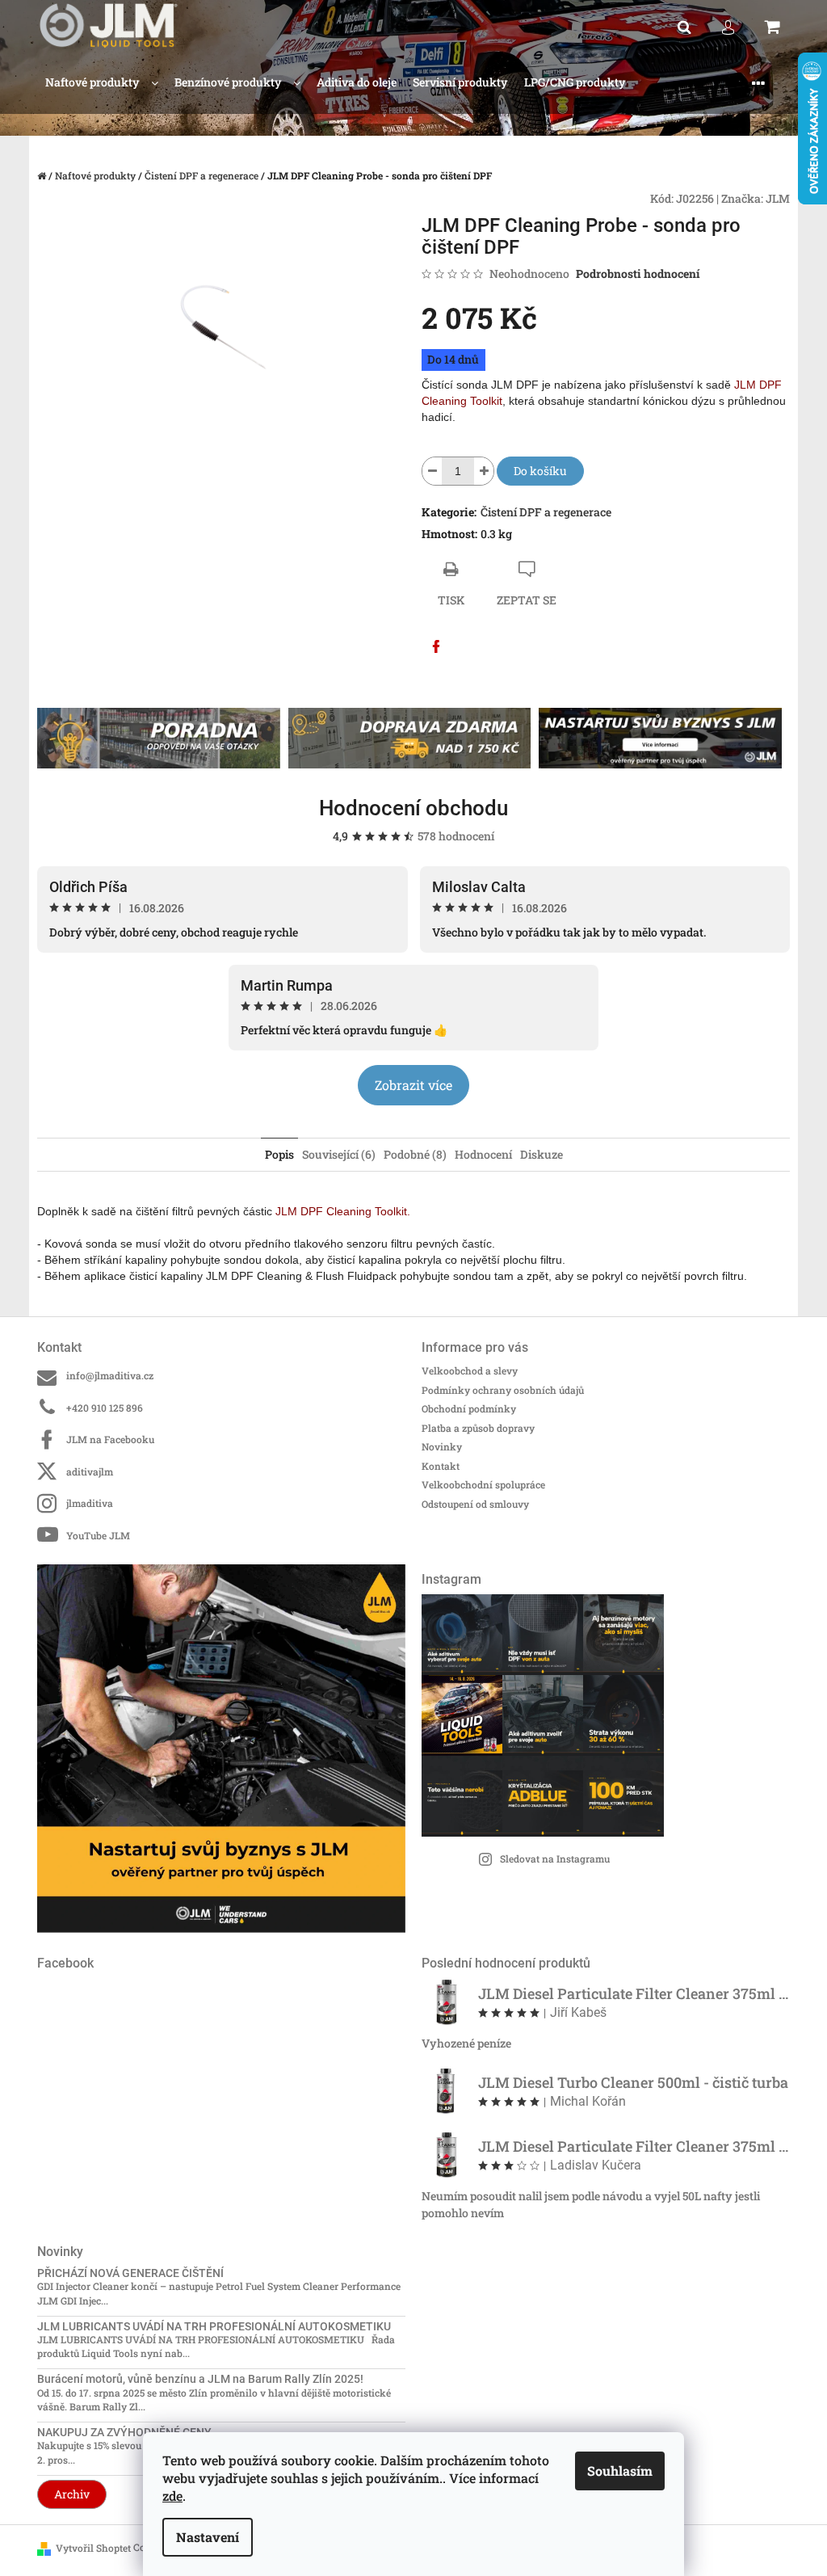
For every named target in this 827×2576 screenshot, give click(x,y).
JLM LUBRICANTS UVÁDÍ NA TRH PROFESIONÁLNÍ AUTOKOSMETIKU (214, 2327)
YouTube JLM (98, 1535)
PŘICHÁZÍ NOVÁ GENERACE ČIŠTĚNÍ (130, 2273)
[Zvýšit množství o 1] (484, 471)
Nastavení (208, 2537)
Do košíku (540, 471)
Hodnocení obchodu (413, 808)
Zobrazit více (413, 1085)
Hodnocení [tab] (483, 1154)
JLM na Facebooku (110, 1439)
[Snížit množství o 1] (432, 471)
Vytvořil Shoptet (93, 2548)
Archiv (72, 2494)
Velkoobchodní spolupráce (483, 1484)
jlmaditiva (90, 1503)
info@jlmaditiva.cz (110, 1375)
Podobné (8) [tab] (415, 1154)
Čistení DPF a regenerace (546, 512)
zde (172, 2496)
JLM (778, 198)
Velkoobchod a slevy (470, 1370)
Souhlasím (620, 2471)
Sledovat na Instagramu (555, 1858)
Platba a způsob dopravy (478, 1428)
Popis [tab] (279, 1154)
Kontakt (441, 1466)
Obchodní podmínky (469, 1408)
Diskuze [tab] (542, 1154)
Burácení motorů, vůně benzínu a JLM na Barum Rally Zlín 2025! (200, 2379)
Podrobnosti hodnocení (638, 274)
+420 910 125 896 (105, 1408)
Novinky (442, 1446)
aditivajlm (90, 1471)
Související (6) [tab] (339, 1154)
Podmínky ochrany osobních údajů (503, 1390)
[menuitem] (102, 83)
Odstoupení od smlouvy (475, 1504)
